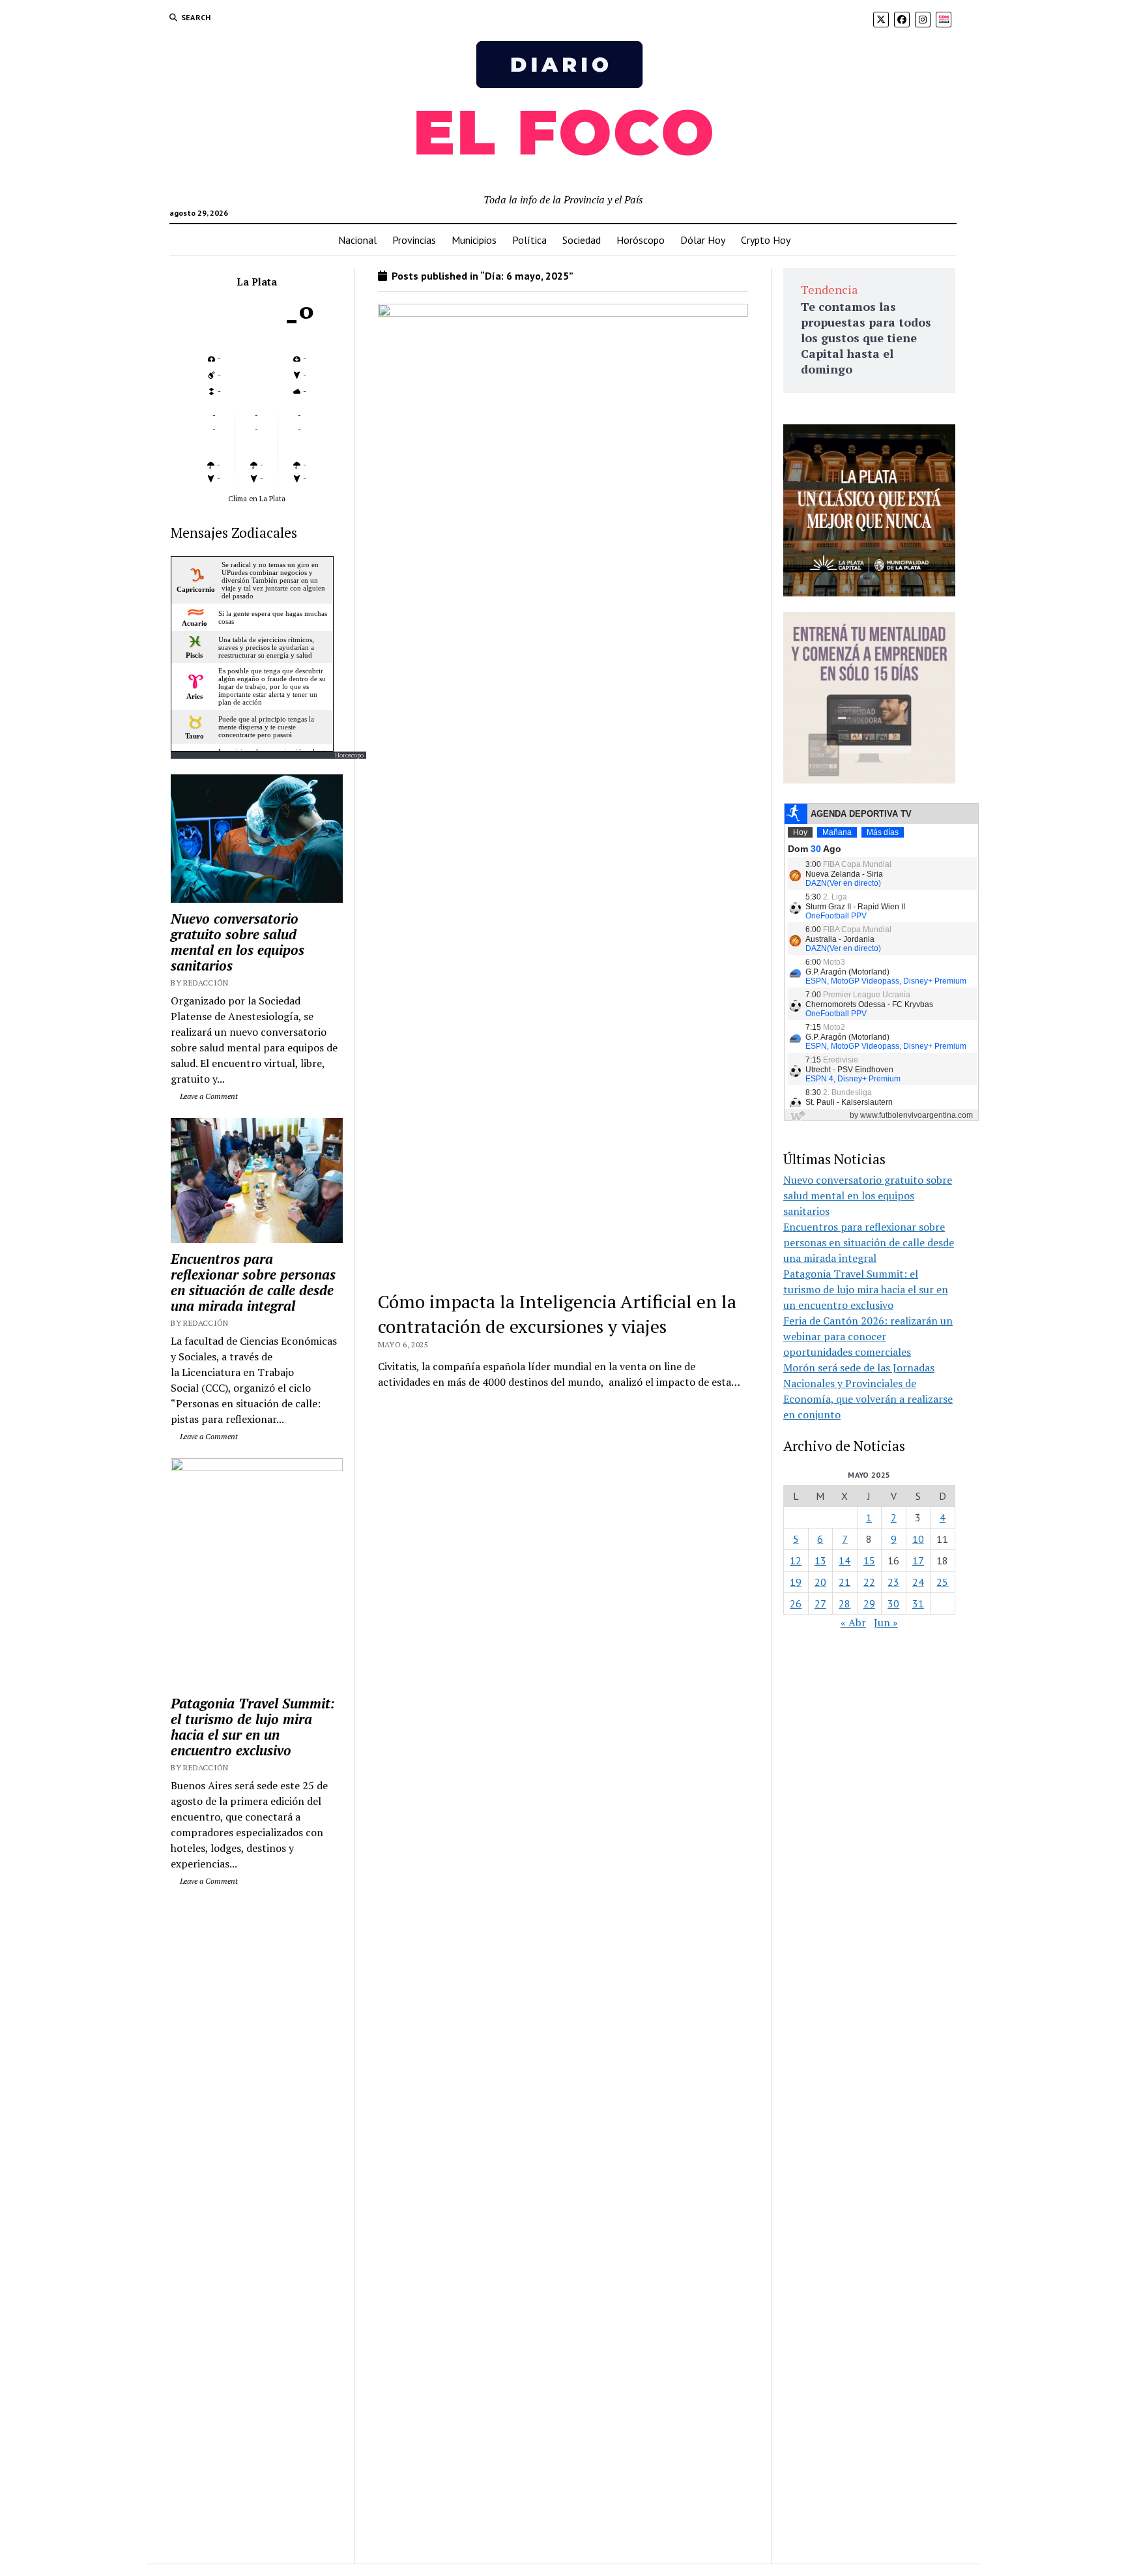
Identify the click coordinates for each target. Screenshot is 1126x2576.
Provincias (414, 240)
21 (844, 1582)
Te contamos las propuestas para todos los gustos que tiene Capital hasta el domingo (866, 338)
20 (820, 1582)
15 (869, 1560)
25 (942, 1582)
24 (918, 1582)
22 (869, 1582)
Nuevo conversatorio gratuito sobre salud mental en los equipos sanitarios (238, 942)
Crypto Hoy (766, 240)
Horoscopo (349, 755)
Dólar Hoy (703, 240)
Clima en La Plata (257, 498)
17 (918, 1560)
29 (869, 1603)
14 (844, 1560)
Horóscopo (641, 240)
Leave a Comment (208, 1096)
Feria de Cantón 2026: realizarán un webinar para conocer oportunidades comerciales (868, 1336)
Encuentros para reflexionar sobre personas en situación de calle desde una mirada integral (253, 1282)
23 (893, 1582)
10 (918, 1539)
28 (844, 1603)
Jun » (886, 1622)
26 (796, 1603)
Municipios (474, 240)
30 (893, 1603)
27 (820, 1603)
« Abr (853, 1622)
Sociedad (582, 240)
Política (529, 240)
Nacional (357, 240)
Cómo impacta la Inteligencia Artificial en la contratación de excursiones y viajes (557, 1314)
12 (796, 1560)
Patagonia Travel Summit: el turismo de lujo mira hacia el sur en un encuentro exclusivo (253, 1727)
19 (796, 1582)
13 (820, 1560)
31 (918, 1603)
